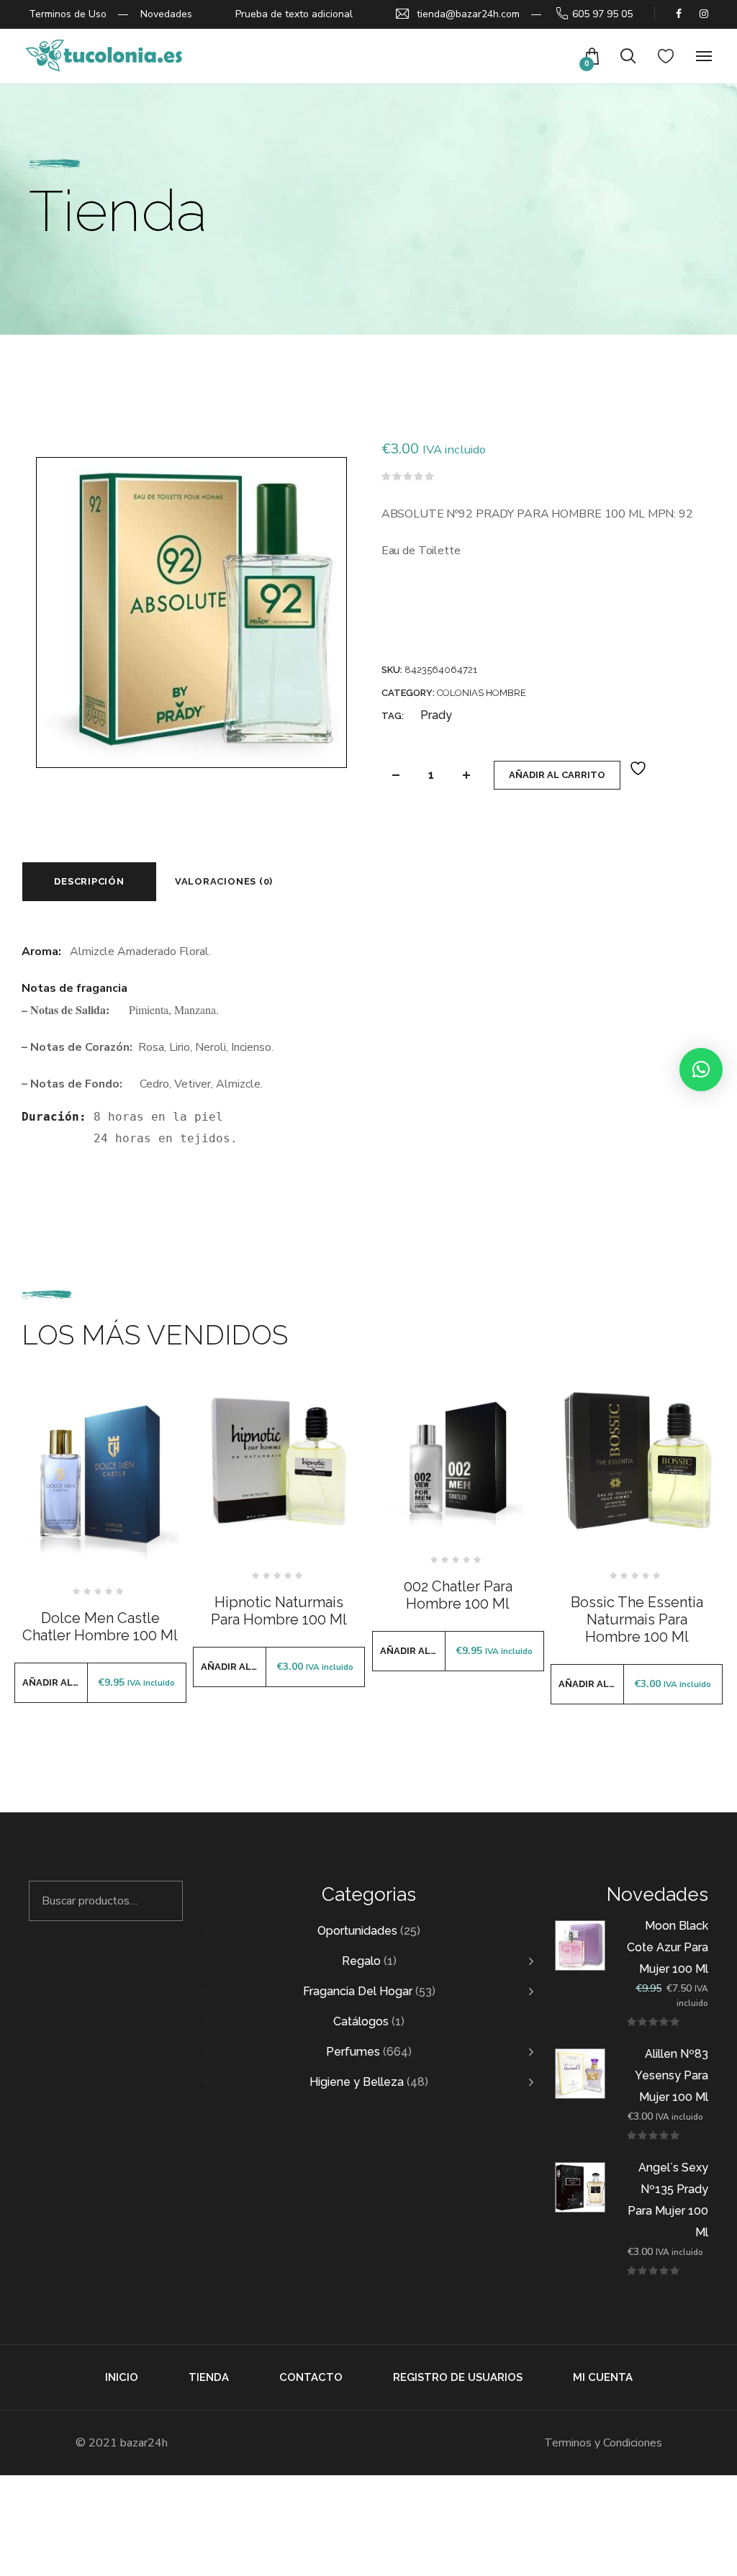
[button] (701, 1070)
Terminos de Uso (68, 14)
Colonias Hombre (481, 693)
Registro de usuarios (458, 2377)
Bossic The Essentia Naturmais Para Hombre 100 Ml (637, 1619)
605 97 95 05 (602, 14)
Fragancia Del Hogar (358, 1991)
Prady (436, 715)
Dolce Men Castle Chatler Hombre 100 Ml (100, 1627)
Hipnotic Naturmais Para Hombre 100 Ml (279, 1611)
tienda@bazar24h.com (468, 14)
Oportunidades (357, 1931)
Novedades (166, 14)
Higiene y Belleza (357, 2082)
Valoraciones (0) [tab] (224, 881)
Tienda (209, 2377)
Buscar (163, 1901)
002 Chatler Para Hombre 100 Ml (458, 1595)
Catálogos (361, 2021)
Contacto (311, 2377)
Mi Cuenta (603, 2377)
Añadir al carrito (557, 775)
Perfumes (353, 2052)
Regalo (361, 1961)
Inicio (122, 2377)
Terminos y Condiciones (603, 2443)
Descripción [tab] (89, 881)
